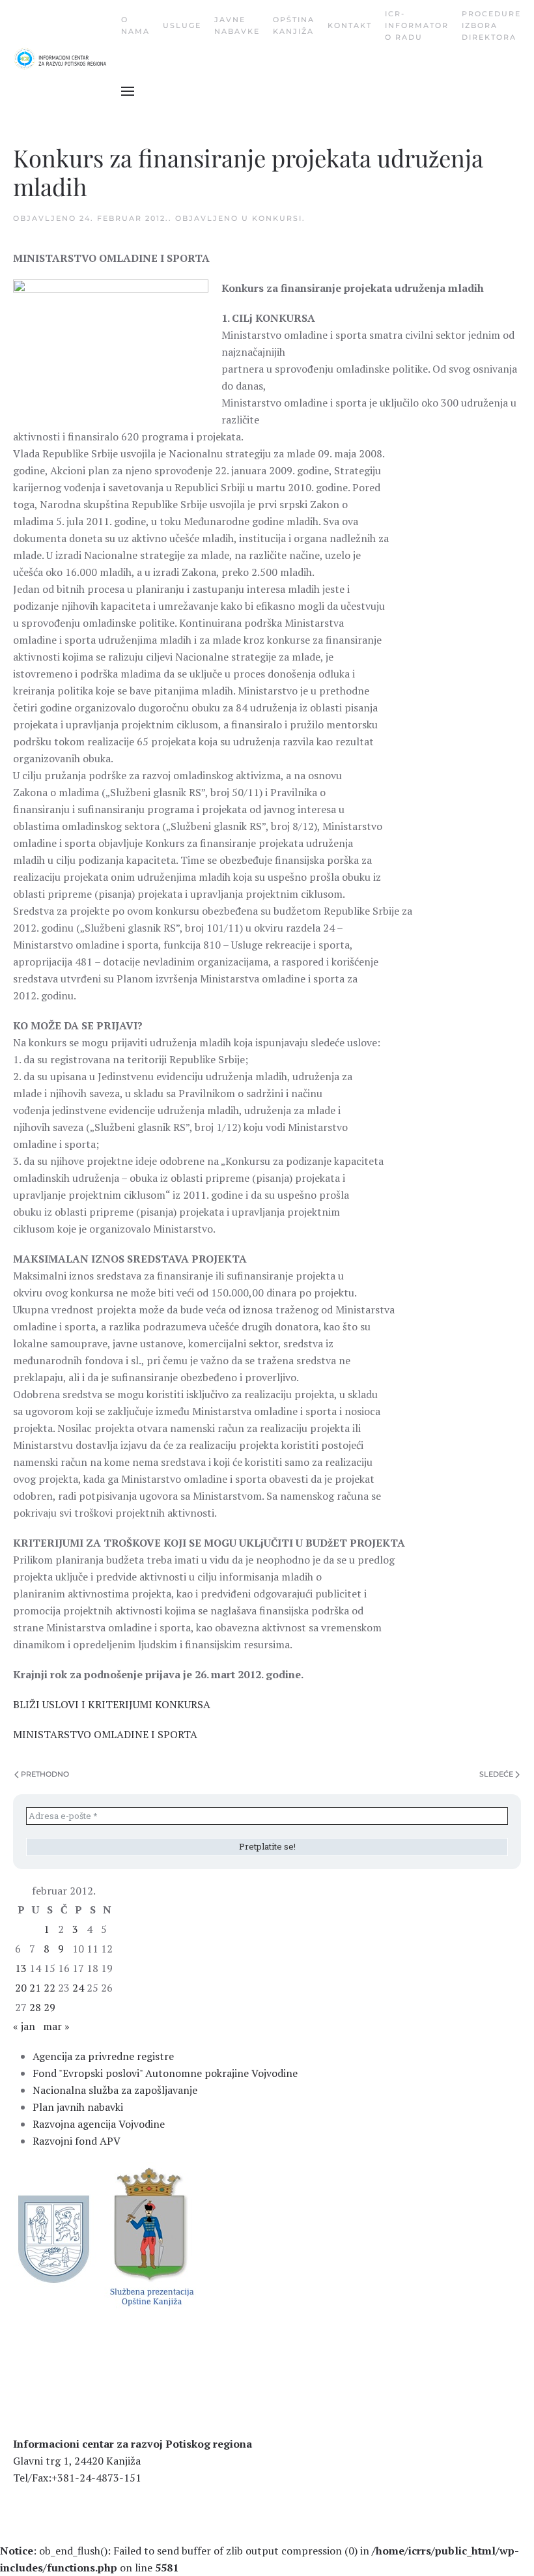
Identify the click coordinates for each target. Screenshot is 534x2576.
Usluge (182, 25)
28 (35, 2007)
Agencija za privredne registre (103, 2056)
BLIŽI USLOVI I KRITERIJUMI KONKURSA (112, 1704)
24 (78, 1988)
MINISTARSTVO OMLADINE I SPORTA (105, 1734)
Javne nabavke (237, 25)
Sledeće (496, 1774)
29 (49, 2007)
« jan (24, 2026)
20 (21, 1988)
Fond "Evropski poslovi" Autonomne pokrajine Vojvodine (165, 2073)
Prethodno (45, 1774)
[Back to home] (67, 59)
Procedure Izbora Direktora (491, 25)
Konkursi (277, 218)
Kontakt (350, 25)
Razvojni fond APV (77, 2141)
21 (35, 1988)
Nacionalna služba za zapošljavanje (115, 2090)
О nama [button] (135, 25)
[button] (128, 91)
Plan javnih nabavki (78, 2107)
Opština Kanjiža (294, 25)
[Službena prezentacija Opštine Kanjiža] (150, 2235)
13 (21, 1968)
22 (49, 1988)
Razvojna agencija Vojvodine (99, 2124)
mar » (56, 2026)
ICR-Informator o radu (417, 25)
